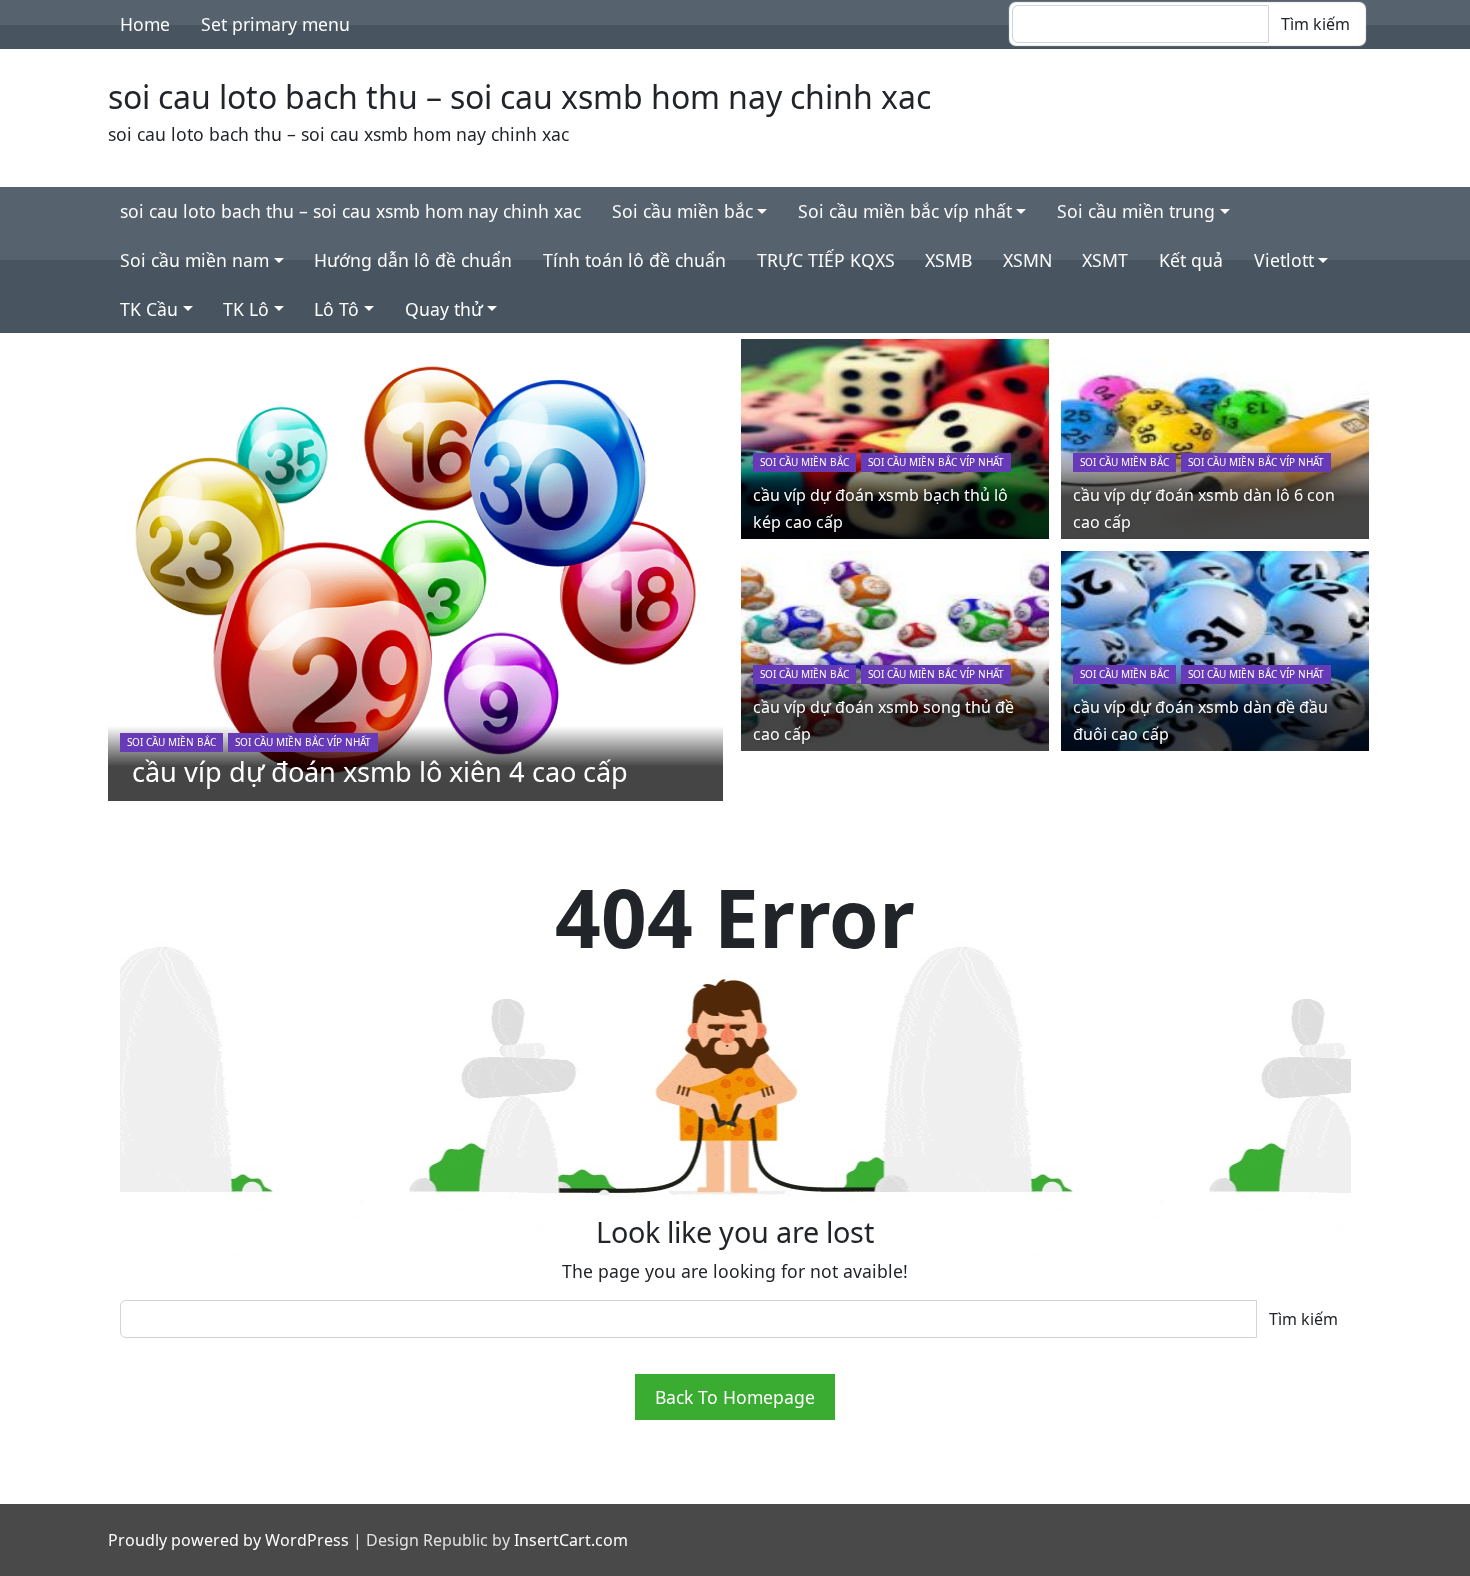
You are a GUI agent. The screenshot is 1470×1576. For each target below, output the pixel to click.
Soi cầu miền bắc (682, 211)
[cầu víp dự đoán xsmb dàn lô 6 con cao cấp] (1215, 437)
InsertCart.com (571, 1540)
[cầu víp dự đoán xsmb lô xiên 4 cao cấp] (416, 568)
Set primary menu (275, 24)
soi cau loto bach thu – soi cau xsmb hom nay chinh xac (519, 96)
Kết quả (1191, 260)
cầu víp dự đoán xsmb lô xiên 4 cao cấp (380, 771)
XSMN (1027, 260)
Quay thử (444, 309)
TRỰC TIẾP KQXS (826, 260)
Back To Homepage (735, 1397)
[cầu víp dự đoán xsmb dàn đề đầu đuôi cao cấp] (1215, 649)
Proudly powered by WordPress (228, 1540)
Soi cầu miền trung (1136, 211)
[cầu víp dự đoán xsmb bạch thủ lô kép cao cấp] (895, 437)
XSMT (1105, 260)
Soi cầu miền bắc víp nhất (905, 211)
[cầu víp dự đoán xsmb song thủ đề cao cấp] (895, 649)
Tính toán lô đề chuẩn (634, 260)
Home (145, 24)
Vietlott (1284, 260)
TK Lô (246, 309)
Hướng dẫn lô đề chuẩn (413, 260)
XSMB (948, 260)
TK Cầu (149, 309)
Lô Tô (336, 309)
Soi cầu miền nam (194, 260)
